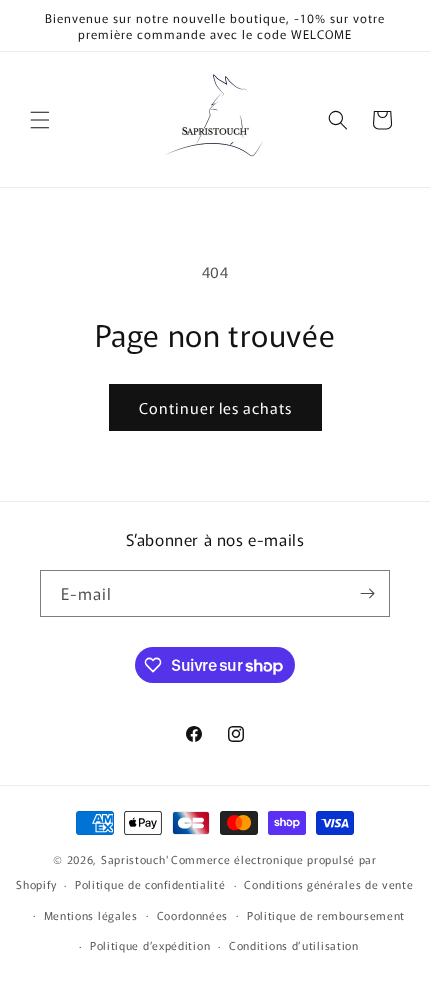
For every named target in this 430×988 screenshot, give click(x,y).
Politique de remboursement (326, 915)
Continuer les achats (215, 407)
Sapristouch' (134, 859)
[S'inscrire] (367, 593)
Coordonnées (193, 915)
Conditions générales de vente (328, 884)
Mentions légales (91, 915)
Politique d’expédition (150, 945)
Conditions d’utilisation (294, 945)
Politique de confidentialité (150, 884)
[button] (40, 120)
